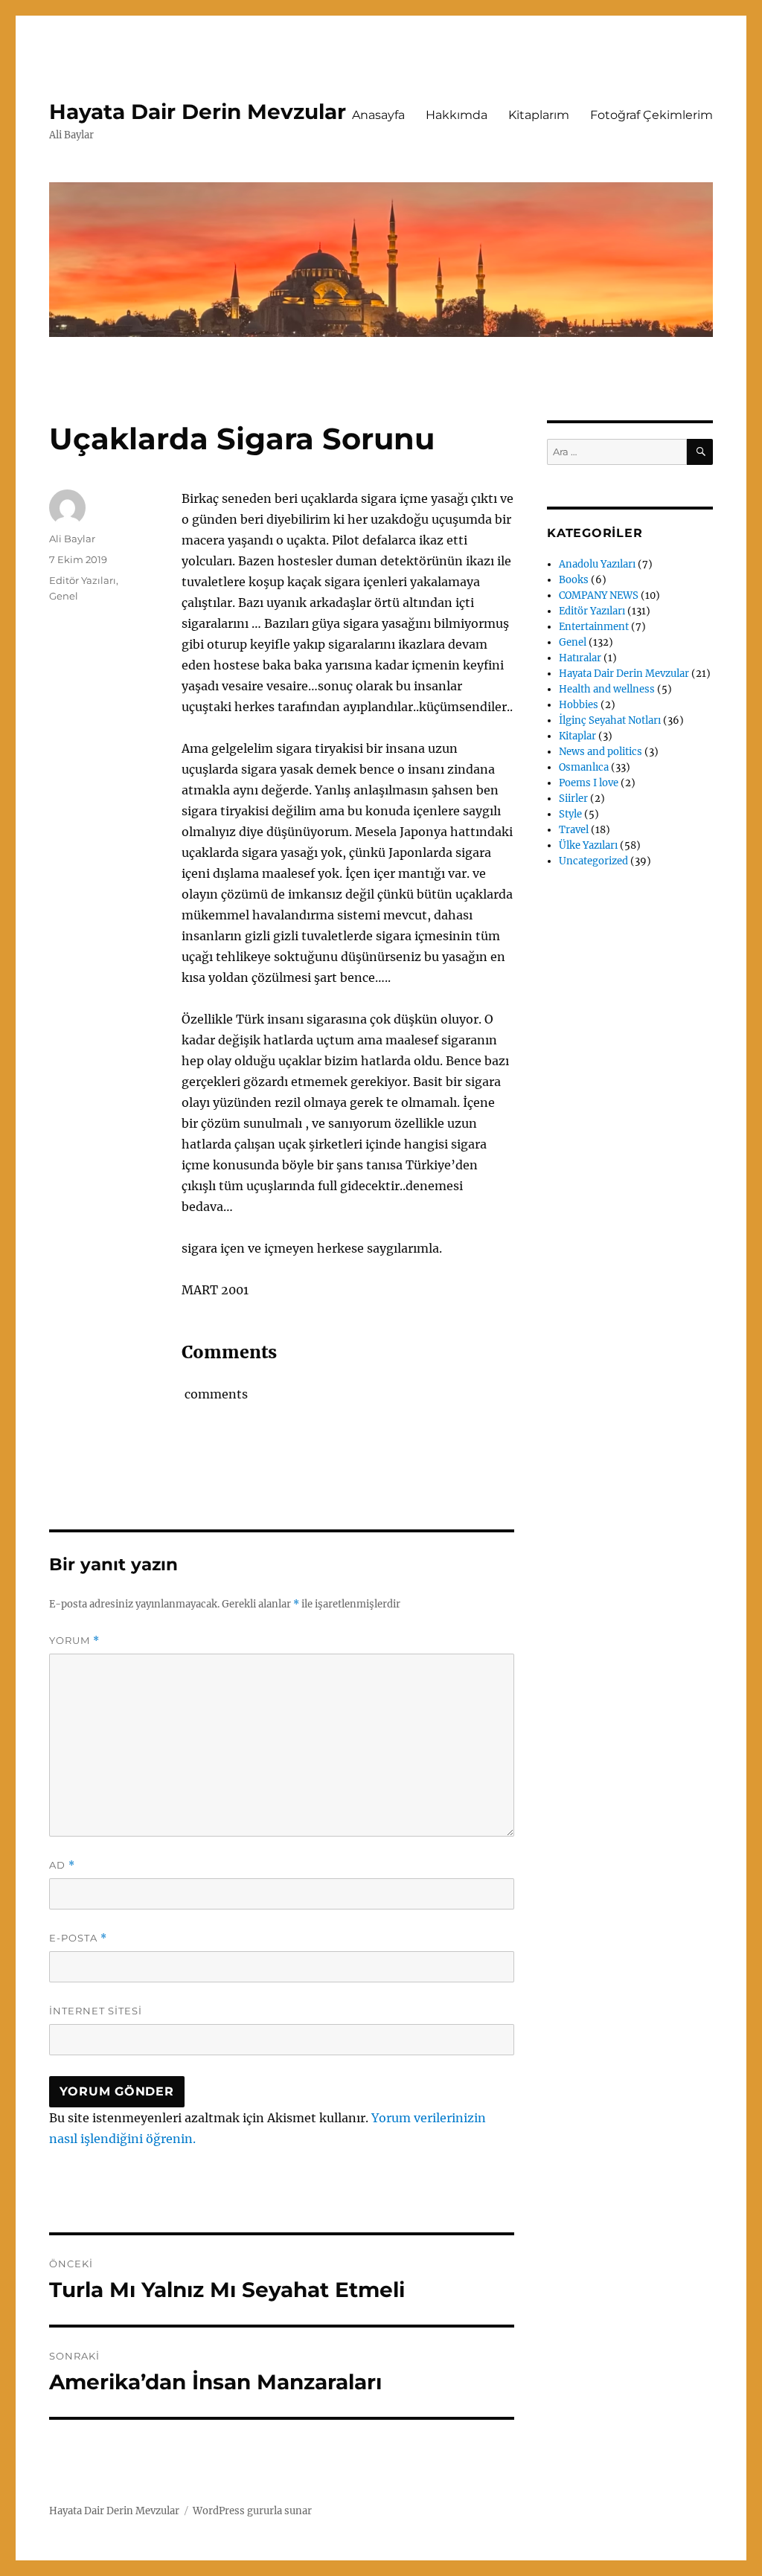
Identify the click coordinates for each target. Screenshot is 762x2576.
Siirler (573, 799)
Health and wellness (607, 689)
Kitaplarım (539, 115)
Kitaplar (577, 736)
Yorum (74, 1641)
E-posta (78, 1938)
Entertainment (594, 627)
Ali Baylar (72, 539)
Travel (574, 830)
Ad (62, 1865)
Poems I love (589, 783)
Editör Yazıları (83, 580)
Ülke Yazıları (588, 845)
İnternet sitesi (96, 2011)
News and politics (601, 752)
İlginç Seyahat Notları (610, 720)
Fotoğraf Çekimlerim (651, 115)
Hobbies (579, 705)
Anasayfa (378, 115)
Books (574, 580)
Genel (64, 596)
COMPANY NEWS (599, 595)
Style (570, 814)
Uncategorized (593, 861)
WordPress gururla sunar (252, 2511)
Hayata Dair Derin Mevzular (198, 112)
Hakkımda (457, 115)
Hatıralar (580, 658)
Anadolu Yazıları (597, 564)
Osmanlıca (584, 767)
